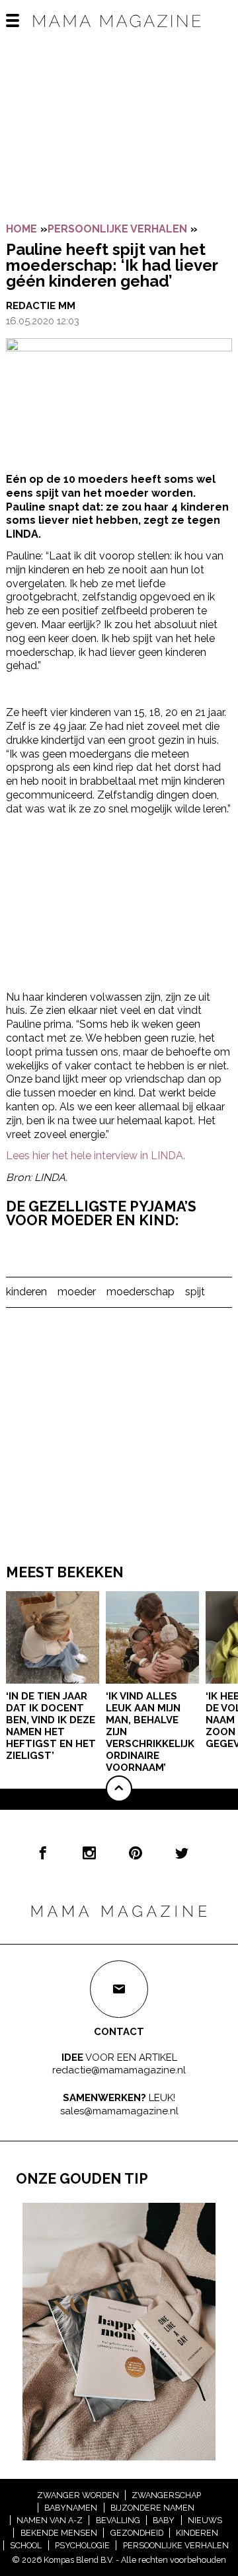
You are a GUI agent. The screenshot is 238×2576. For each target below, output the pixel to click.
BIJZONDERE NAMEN (152, 2508)
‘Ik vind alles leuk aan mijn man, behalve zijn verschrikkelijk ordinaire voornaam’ (150, 1732)
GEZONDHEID (137, 2533)
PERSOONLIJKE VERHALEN (117, 229)
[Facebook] (43, 1853)
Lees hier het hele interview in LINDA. (96, 1156)
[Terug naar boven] (119, 1789)
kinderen (26, 1292)
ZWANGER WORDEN (78, 2495)
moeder (77, 1292)
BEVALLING (118, 2520)
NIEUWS (205, 2520)
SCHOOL (26, 2545)
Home (21, 229)
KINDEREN (197, 2533)
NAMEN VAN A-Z (50, 2520)
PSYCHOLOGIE (82, 2545)
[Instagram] (89, 1853)
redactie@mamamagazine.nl (119, 2070)
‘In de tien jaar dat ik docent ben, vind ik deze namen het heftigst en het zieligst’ (51, 1726)
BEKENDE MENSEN (59, 2533)
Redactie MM (41, 306)
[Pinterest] (136, 1853)
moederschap (140, 1292)
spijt (195, 1292)
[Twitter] (182, 1853)
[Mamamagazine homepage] (119, 33)
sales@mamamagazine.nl (119, 2111)
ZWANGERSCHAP (166, 2495)
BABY (164, 2520)
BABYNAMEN (71, 2508)
